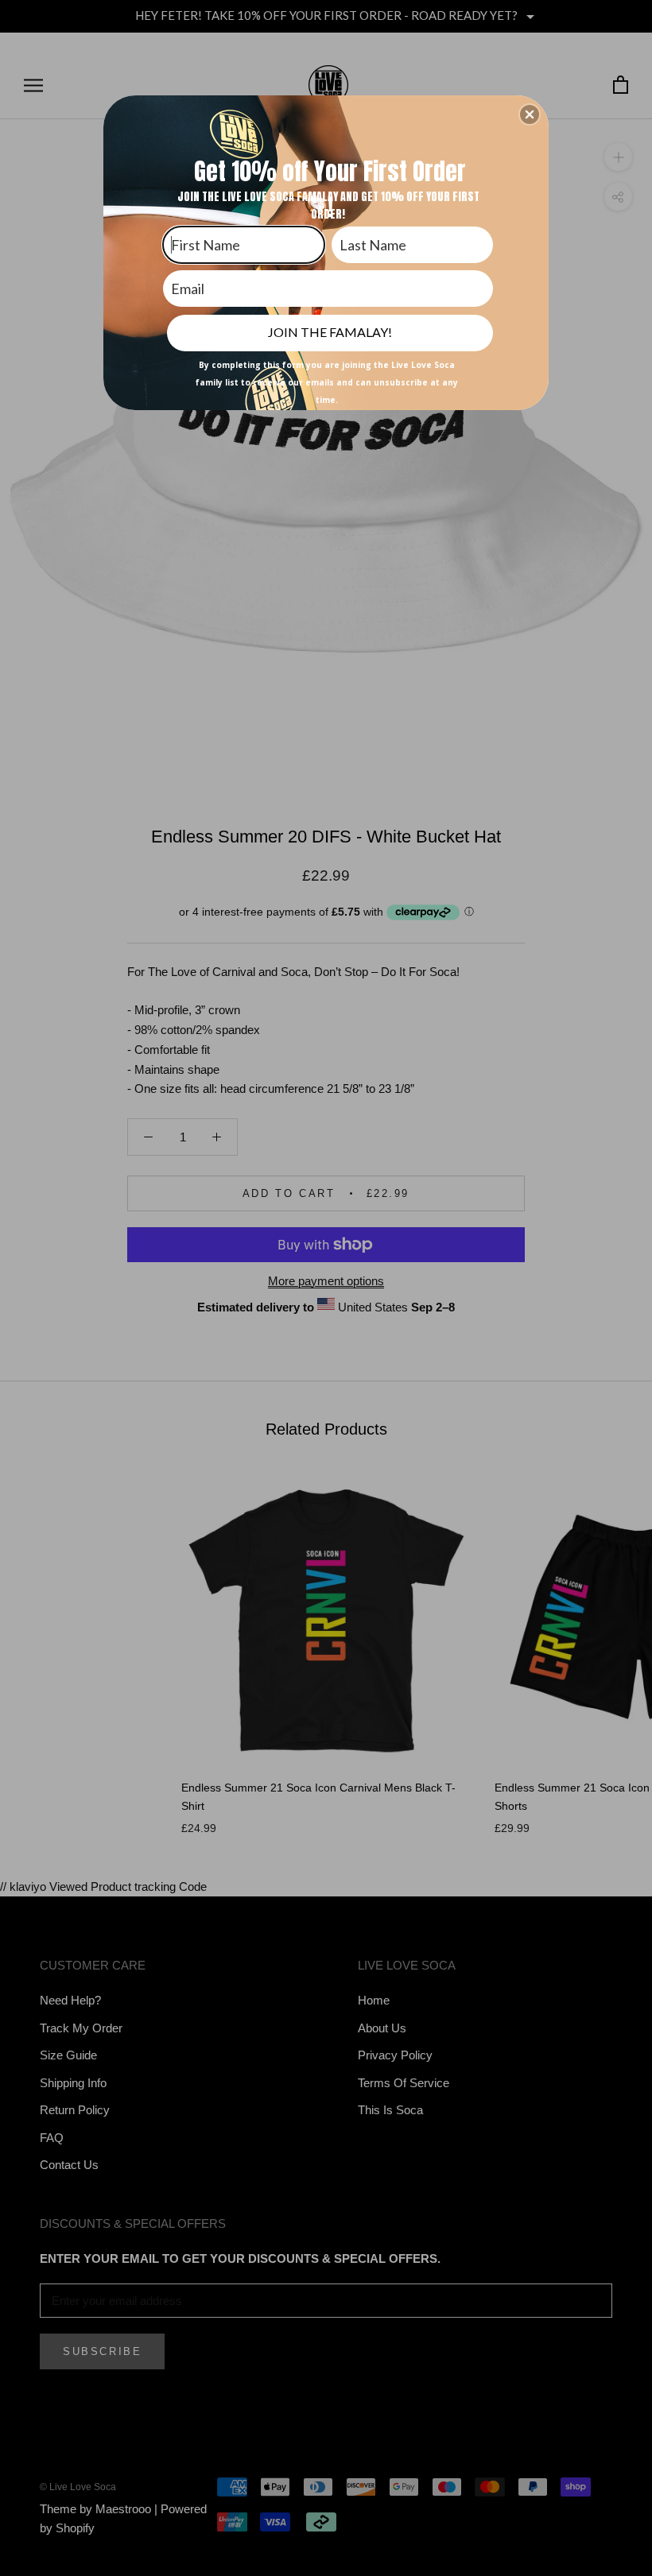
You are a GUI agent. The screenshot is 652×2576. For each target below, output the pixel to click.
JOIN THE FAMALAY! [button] (330, 332)
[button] (530, 114)
